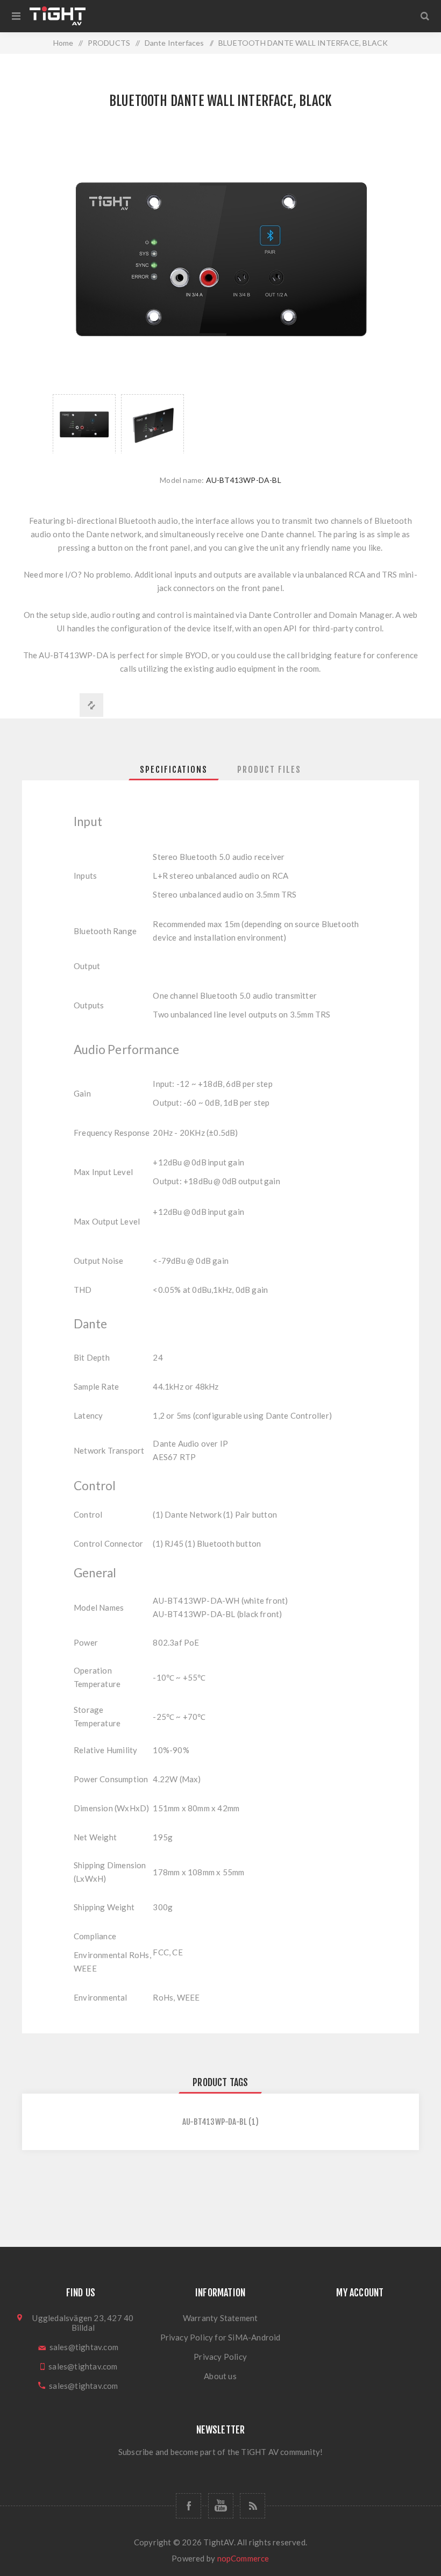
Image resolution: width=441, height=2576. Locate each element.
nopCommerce (243, 2558)
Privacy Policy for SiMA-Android (220, 2337)
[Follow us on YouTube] (221, 2506)
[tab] (174, 770)
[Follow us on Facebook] (189, 2506)
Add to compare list (91, 705)
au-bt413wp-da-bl (215, 2122)
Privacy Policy (220, 2357)
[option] (84, 424)
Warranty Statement (220, 2318)
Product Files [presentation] (269, 770)
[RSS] (252, 2506)
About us (220, 2376)
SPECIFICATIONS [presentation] (174, 770)
